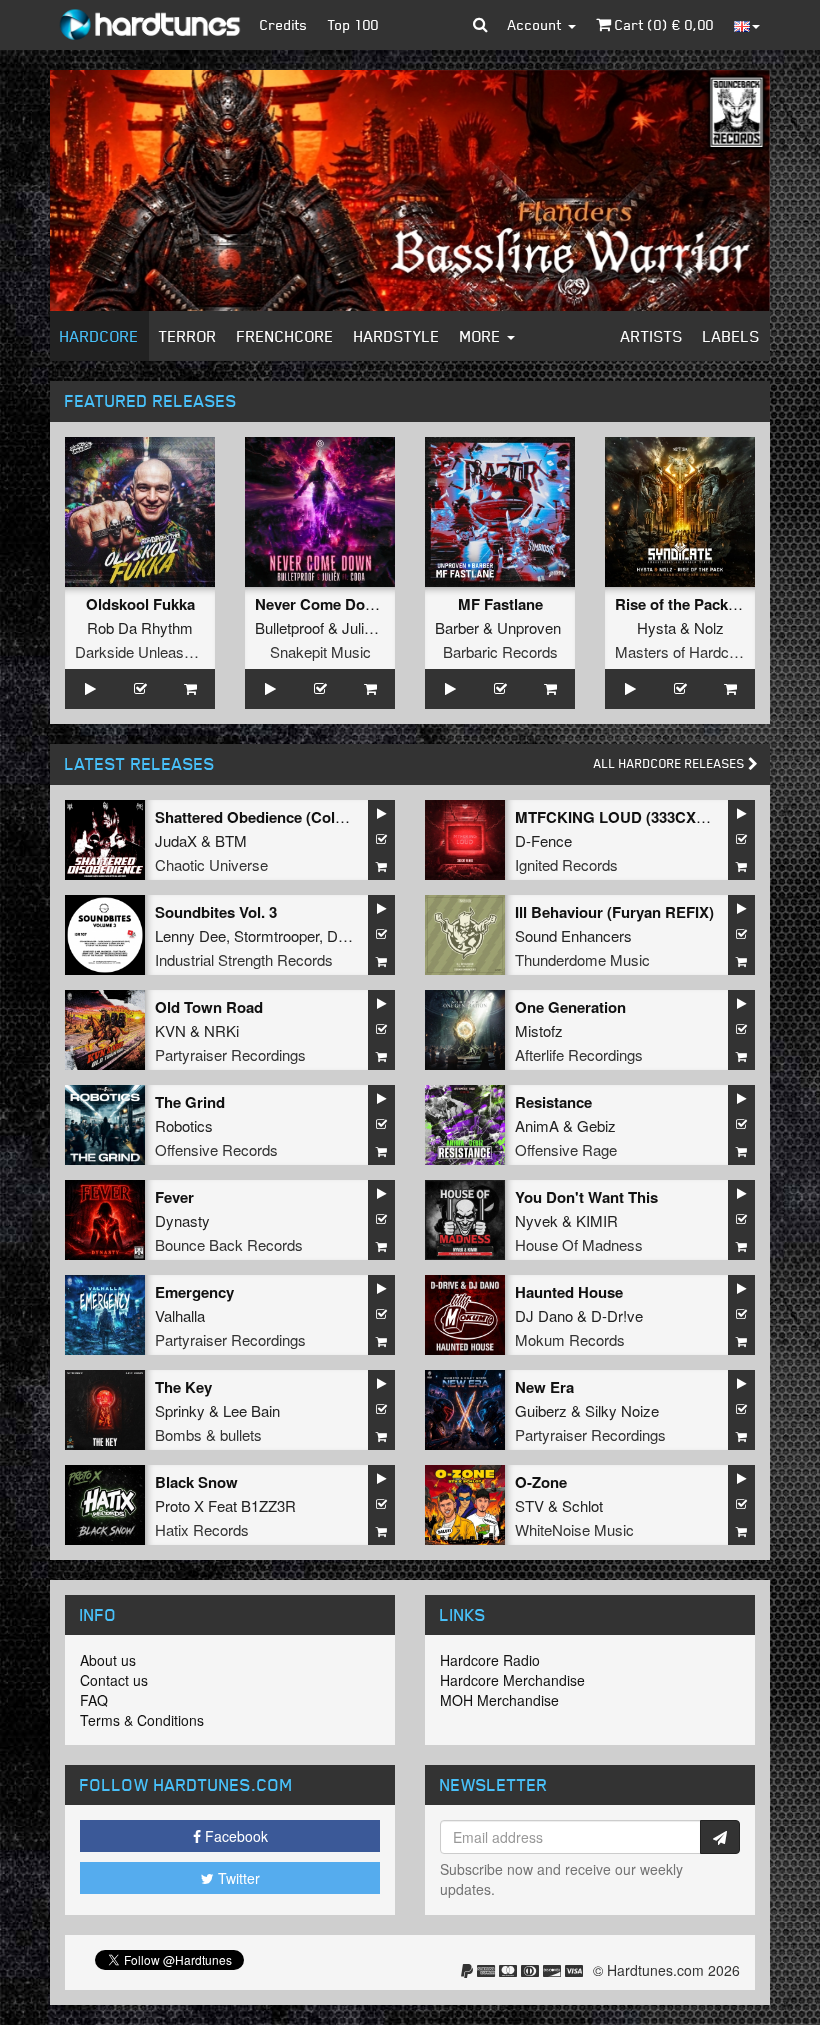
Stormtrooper (276, 935)
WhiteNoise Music (574, 1529)
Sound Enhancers (573, 935)
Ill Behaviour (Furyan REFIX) (614, 912)
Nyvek (536, 1220)
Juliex (361, 627)
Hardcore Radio (490, 1660)
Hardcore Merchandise (512, 1680)
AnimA (537, 1125)
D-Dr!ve (617, 1315)
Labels (731, 336)
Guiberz (541, 1410)
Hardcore (99, 336)
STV (529, 1505)
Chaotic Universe (211, 864)
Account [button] (537, 24)
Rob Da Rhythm (140, 627)
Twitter (237, 1878)
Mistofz (539, 1030)
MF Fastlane (500, 604)
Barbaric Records (500, 651)
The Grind (190, 1102)
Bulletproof (289, 627)
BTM (231, 840)
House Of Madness (579, 1244)
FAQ (94, 1700)
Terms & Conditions (142, 1720)
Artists (652, 336)
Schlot (582, 1505)
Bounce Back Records (229, 1244)
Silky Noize (622, 1410)
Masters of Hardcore (682, 651)
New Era (544, 1387)
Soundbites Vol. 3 (216, 912)
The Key (183, 1387)
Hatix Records (202, 1529)
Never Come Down (320, 604)
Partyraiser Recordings (230, 1054)
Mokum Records (570, 1339)
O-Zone (541, 1482)
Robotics (184, 1125)
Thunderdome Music (582, 959)
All (671, 763)
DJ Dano (544, 1315)
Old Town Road (209, 1007)
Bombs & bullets (208, 1434)
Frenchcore (285, 336)
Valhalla (180, 1315)
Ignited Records (566, 864)
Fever (174, 1197)
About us (108, 1660)
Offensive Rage (566, 1149)
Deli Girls (357, 935)
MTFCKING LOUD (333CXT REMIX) (638, 817)
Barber (457, 627)
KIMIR (597, 1220)
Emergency (194, 1292)
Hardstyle (397, 336)
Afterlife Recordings (579, 1054)
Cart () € (662, 24)
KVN (170, 1030)
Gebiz (596, 1125)
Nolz (709, 627)
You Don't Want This (586, 1197)
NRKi (221, 1030)
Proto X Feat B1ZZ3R (225, 1505)
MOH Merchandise (499, 1700)
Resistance (553, 1102)
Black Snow (196, 1482)
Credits (284, 24)
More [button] (482, 336)
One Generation (570, 1007)
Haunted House (569, 1292)
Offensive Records (216, 1149)
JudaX (176, 840)
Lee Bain (251, 1410)
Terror (188, 336)
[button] (480, 25)
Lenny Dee (190, 935)
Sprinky (180, 1410)
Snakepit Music (320, 651)
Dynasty (182, 1220)
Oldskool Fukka (140, 604)
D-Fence (543, 840)
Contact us (114, 1680)
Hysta (656, 627)
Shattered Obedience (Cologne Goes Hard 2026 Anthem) (352, 817)
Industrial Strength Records (244, 959)
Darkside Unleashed (141, 651)
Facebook (234, 1836)
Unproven (529, 627)
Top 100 (353, 24)
